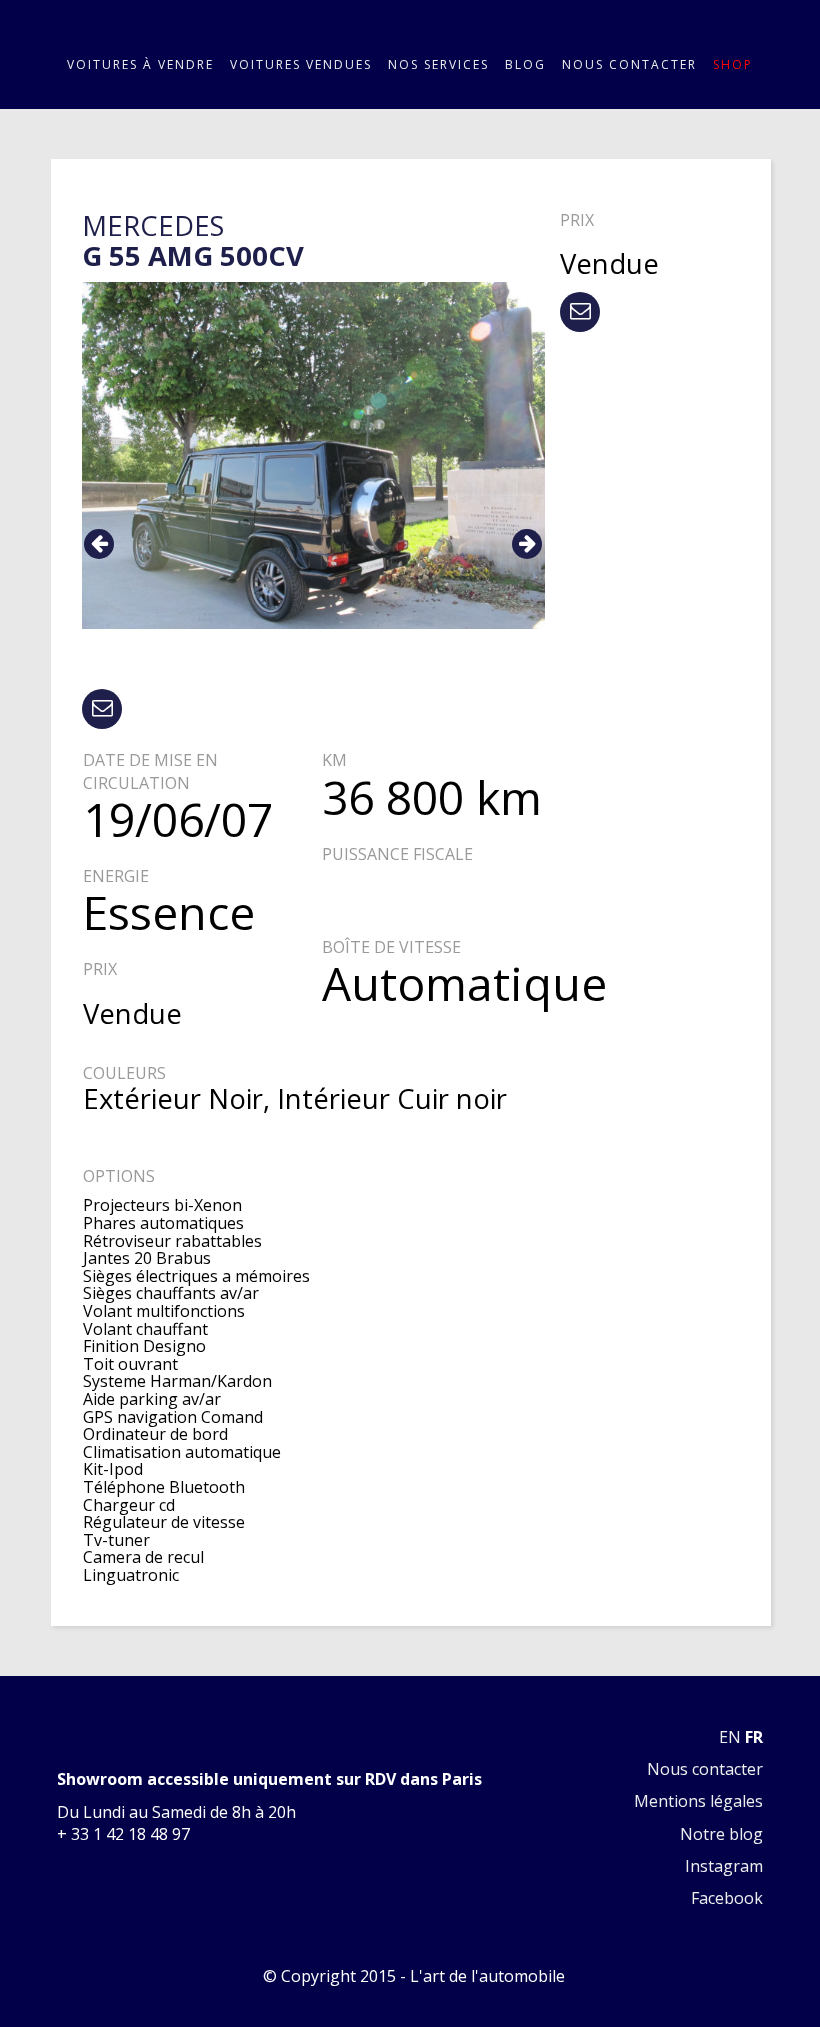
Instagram (724, 1866)
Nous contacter (629, 65)
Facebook (727, 1898)
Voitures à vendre (140, 65)
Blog (525, 65)
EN (730, 1737)
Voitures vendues (301, 65)
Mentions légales (698, 1801)
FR (754, 1737)
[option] (313, 455)
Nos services (438, 65)
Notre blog (721, 1834)
